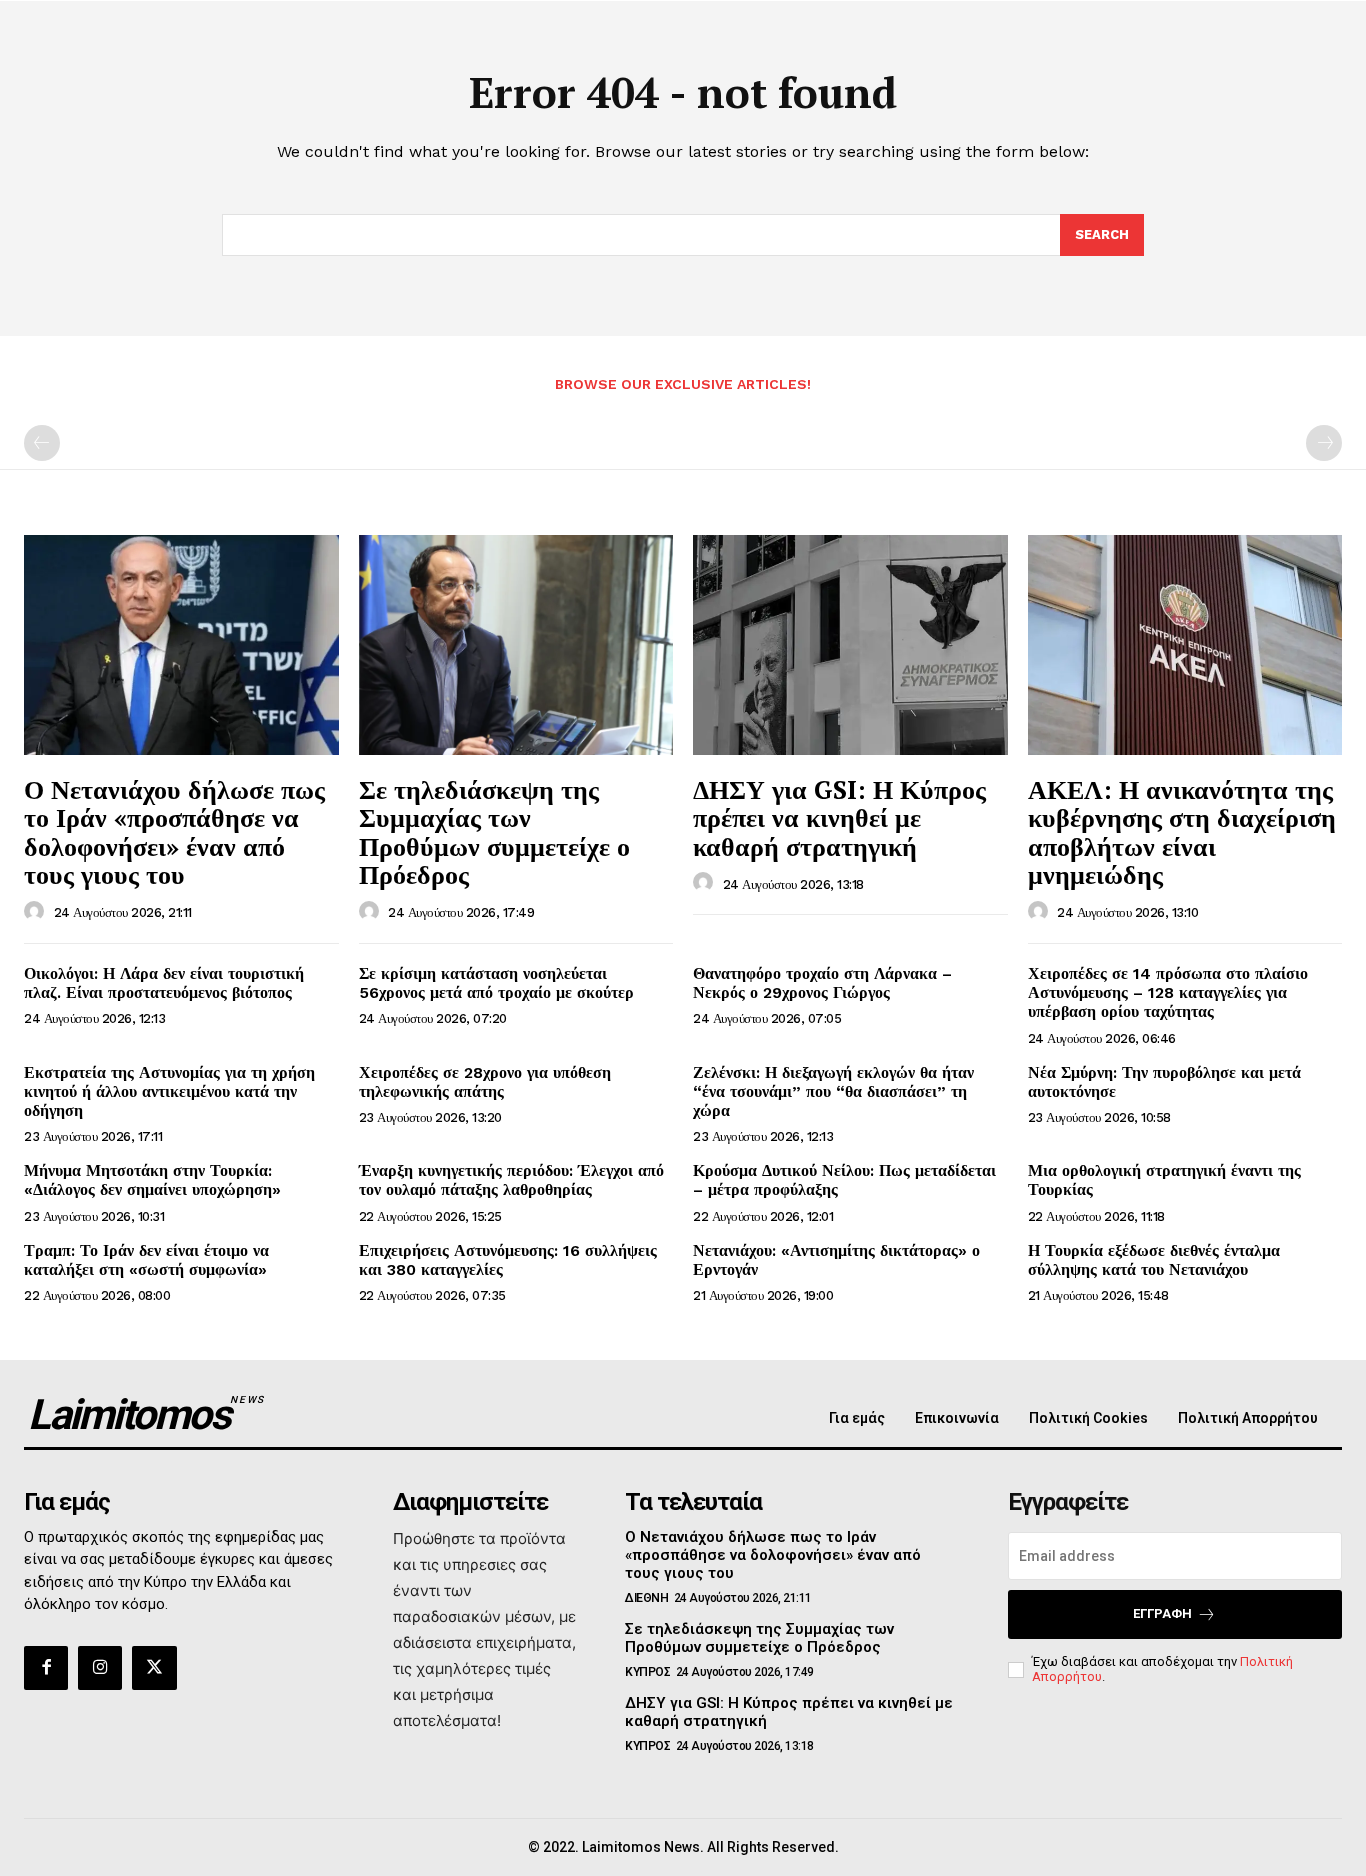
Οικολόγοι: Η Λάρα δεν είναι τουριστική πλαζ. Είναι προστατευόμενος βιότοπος (164, 983)
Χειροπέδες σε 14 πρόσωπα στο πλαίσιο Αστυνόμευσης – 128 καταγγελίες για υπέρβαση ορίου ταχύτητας (1168, 992)
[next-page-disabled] (1324, 443)
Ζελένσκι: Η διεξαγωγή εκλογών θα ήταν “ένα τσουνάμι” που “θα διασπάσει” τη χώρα (833, 1091)
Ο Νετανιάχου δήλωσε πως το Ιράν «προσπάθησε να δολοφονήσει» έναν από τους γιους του (174, 832)
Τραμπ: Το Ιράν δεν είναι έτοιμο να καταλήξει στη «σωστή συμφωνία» (146, 1260)
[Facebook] (46, 1668)
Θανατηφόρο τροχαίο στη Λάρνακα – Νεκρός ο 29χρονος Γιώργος (822, 983)
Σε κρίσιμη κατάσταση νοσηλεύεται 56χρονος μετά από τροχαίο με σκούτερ (496, 983)
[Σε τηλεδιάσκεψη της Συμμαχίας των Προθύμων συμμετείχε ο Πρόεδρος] (516, 645)
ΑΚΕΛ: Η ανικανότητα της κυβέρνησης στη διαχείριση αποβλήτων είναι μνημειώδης (1182, 832)
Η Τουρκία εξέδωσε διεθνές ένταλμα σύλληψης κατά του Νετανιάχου (1154, 1260)
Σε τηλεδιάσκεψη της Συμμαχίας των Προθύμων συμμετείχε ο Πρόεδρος (494, 832)
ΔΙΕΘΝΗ (646, 1598)
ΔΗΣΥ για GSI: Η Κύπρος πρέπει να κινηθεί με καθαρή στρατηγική (839, 817)
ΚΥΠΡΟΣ (647, 1672)
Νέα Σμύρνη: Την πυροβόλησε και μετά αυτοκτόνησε (1164, 1082)
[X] (154, 1668)
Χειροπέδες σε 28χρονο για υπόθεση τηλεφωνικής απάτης (485, 1082)
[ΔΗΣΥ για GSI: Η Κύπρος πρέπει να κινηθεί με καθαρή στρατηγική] (850, 645)
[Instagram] (100, 1668)
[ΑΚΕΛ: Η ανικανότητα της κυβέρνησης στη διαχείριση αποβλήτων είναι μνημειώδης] (1185, 645)
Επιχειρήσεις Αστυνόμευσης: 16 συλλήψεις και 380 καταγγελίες (508, 1260)
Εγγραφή (1162, 1613)
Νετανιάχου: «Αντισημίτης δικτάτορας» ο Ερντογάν (836, 1260)
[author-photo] (37, 912)
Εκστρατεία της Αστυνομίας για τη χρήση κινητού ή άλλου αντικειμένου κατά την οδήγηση (169, 1091)
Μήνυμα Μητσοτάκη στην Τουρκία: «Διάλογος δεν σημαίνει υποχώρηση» (152, 1180)
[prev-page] (42, 443)
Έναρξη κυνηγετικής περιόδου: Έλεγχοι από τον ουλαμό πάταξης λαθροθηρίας (511, 1180)
